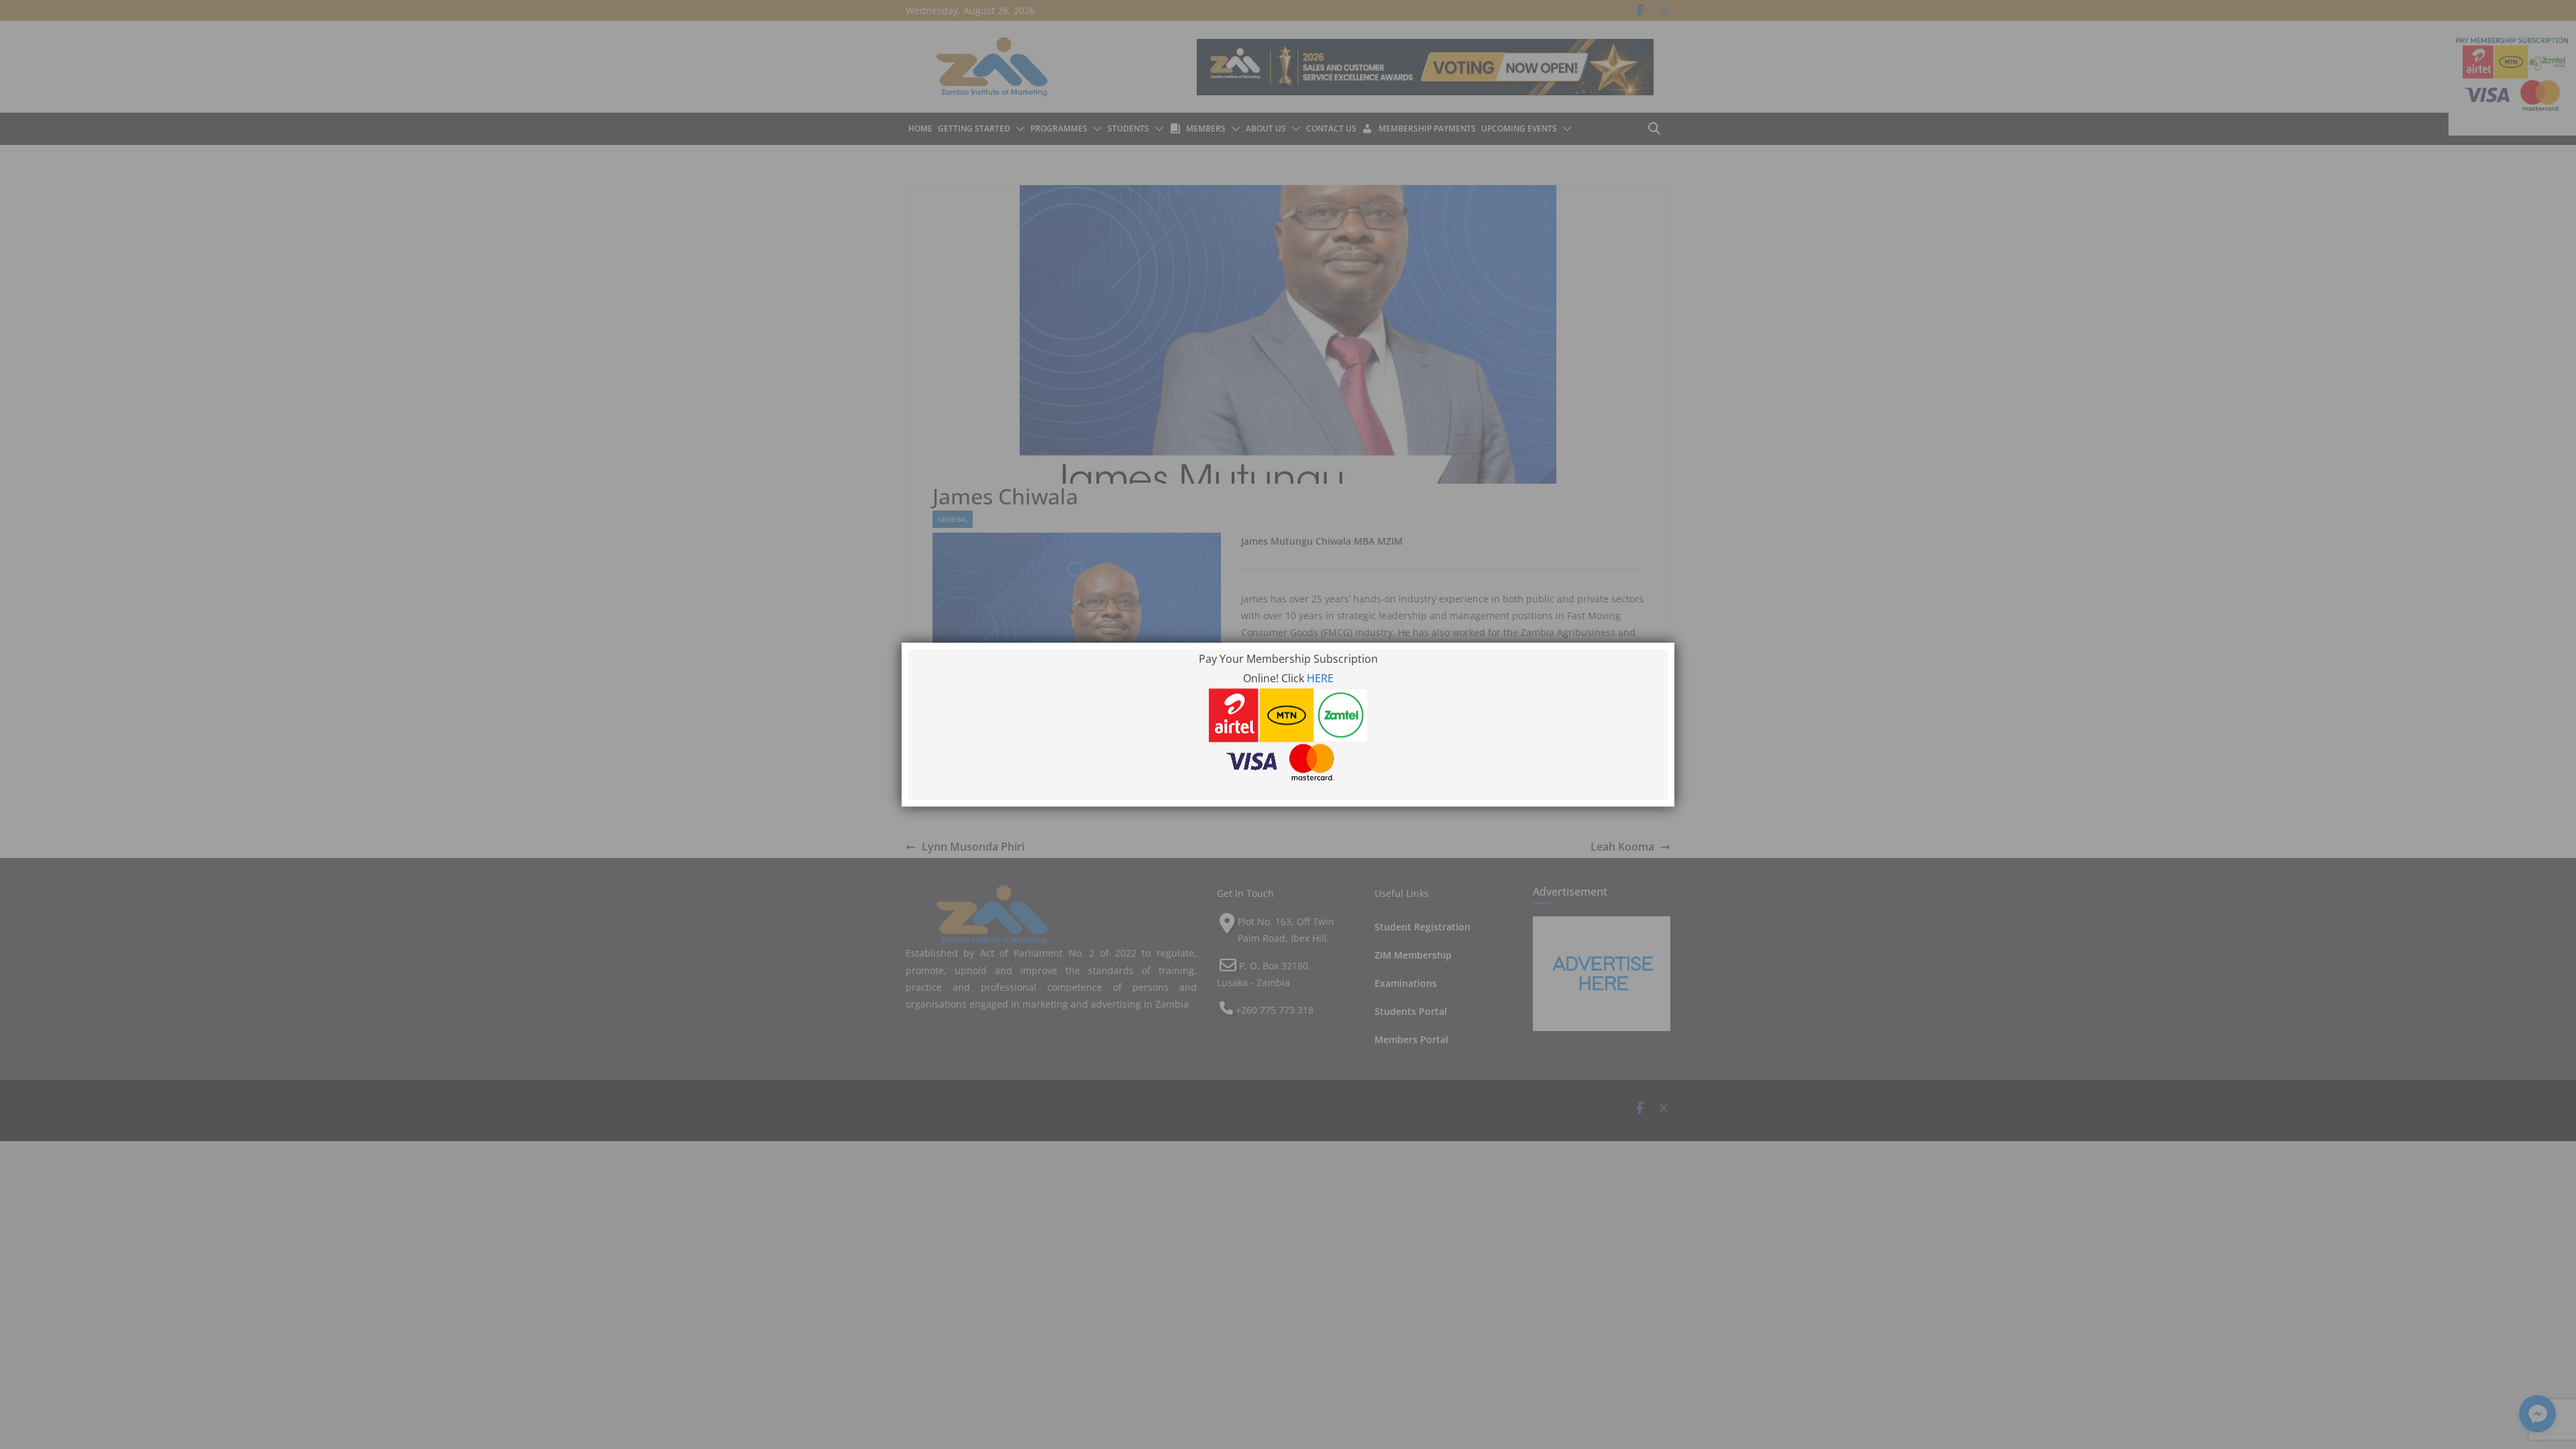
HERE (1320, 678)
